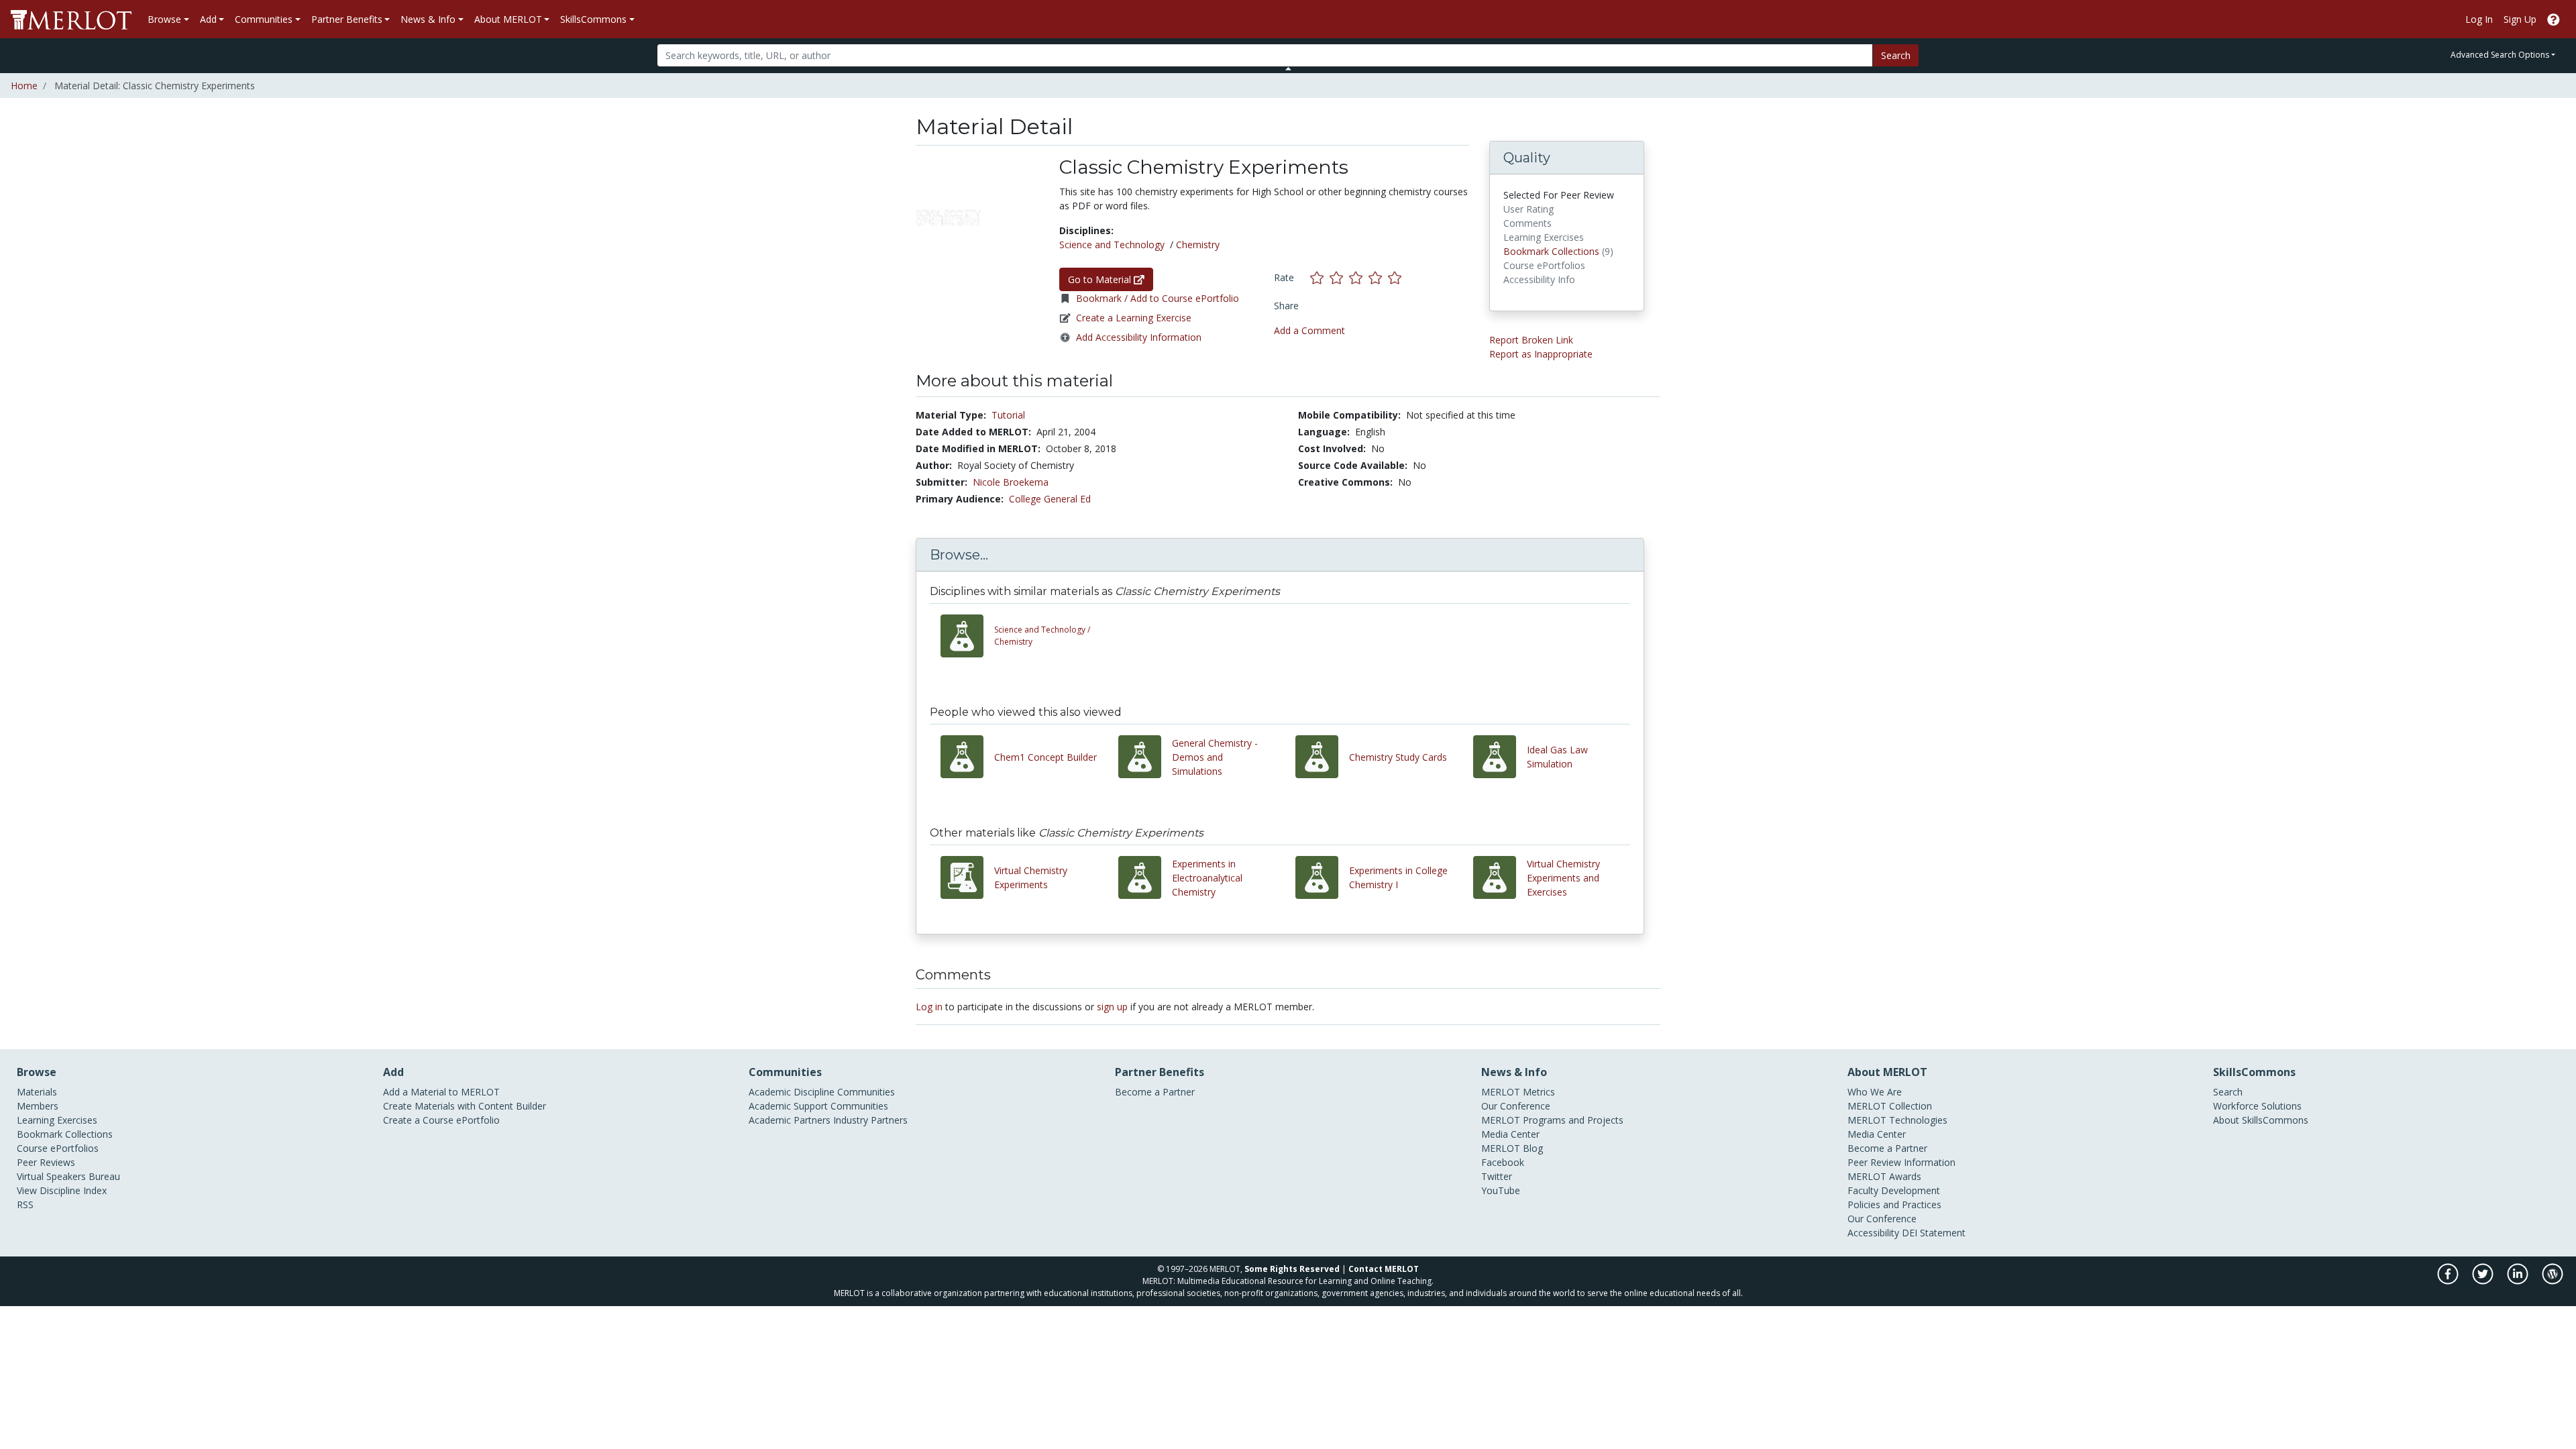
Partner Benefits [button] (347, 19)
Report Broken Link (1531, 340)
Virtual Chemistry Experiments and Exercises (1563, 878)
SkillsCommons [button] (593, 19)
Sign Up (2520, 19)
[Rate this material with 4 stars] (1378, 277)
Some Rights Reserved (1292, 1269)
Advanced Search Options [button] (2500, 55)
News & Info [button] (428, 19)
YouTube (1501, 1190)
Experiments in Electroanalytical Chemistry (1207, 878)
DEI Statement (1934, 1233)
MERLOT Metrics (1518, 1092)
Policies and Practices (1894, 1204)
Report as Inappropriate (1541, 354)
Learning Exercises (57, 1120)
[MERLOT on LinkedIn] (2519, 1280)
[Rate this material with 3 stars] (1359, 277)
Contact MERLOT (1384, 1269)
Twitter (1497, 1176)
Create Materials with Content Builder (465, 1106)
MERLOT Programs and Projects (1552, 1120)
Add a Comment (1309, 330)
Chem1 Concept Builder (1045, 757)
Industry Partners (870, 1120)
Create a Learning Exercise (1134, 318)
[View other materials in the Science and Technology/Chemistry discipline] (967, 636)
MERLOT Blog (1512, 1148)
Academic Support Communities (818, 1106)
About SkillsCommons (2261, 1120)
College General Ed (1050, 499)
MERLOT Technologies (1897, 1120)
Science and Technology (1112, 245)
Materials (37, 1092)
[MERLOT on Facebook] (2449, 1280)
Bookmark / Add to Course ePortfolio (1158, 298)
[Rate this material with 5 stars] (1396, 277)
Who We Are (1875, 1092)
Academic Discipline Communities (822, 1092)
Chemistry (1198, 245)
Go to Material (1101, 279)
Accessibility (1873, 1233)
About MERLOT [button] (508, 19)
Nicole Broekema (1011, 482)
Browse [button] (164, 19)
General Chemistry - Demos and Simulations (1215, 757)
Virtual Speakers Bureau (68, 1176)
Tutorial (1008, 415)
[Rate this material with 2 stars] (1339, 277)
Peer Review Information (1901, 1162)
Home (24, 86)
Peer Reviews (46, 1162)
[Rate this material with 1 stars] (1320, 277)
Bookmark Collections (1551, 251)
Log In (2479, 19)
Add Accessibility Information (1139, 337)
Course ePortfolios (58, 1148)
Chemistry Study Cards (1398, 757)
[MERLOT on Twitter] (2484, 1280)
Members (38, 1106)
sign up (1112, 1007)
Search (1896, 55)
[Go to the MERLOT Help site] (2554, 19)
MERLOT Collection (1890, 1106)
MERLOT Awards (1884, 1176)
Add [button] (208, 19)
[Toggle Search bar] (1288, 68)
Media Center (1510, 1134)
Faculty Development (1894, 1190)
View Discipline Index (62, 1190)
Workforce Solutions (2257, 1106)
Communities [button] (264, 19)
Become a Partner (1155, 1092)
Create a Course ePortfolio (441, 1120)
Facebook (1503, 1162)
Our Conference (1516, 1106)
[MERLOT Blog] (2553, 1280)
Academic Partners (790, 1120)
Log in (929, 1007)
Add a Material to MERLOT (441, 1092)
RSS (25, 1204)
